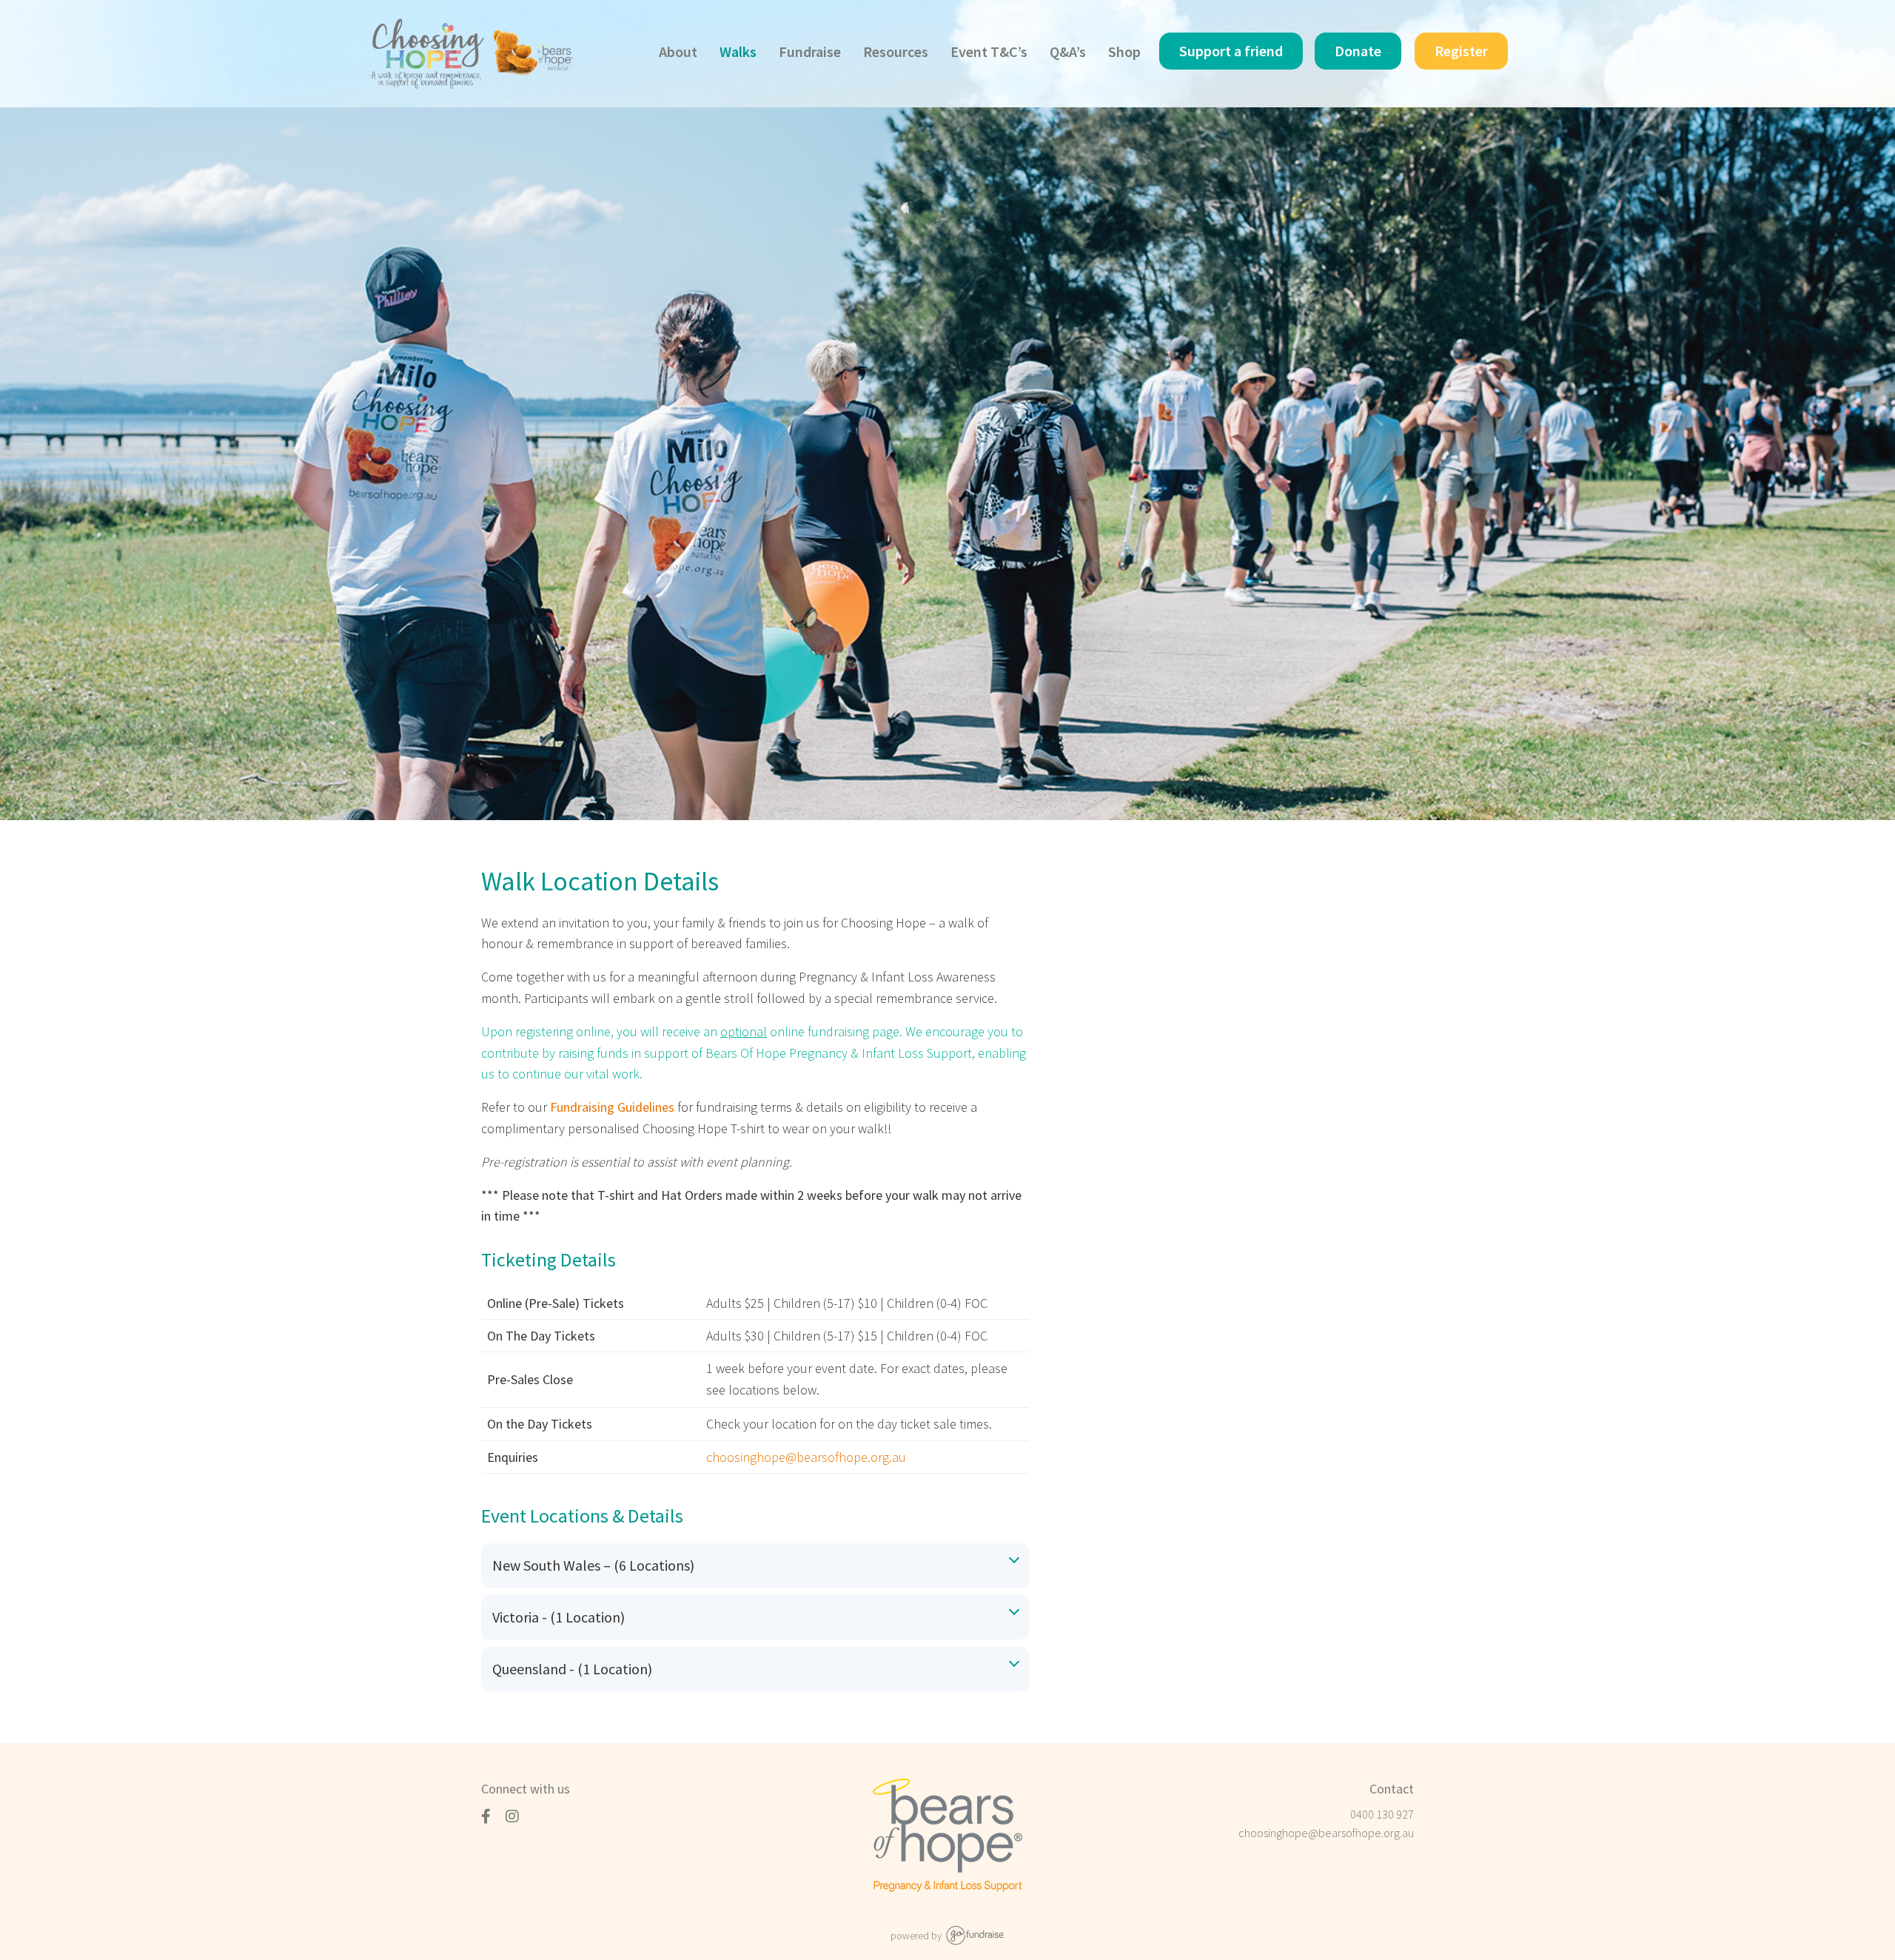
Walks (738, 51)
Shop (1124, 51)
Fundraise (810, 51)
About (678, 51)
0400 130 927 (1382, 1814)
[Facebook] (488, 1816)
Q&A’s (1068, 51)
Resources (896, 51)
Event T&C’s (989, 51)
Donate (1358, 51)
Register (1461, 51)
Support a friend (1231, 51)
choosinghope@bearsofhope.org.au (1326, 1833)
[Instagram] (514, 1816)
